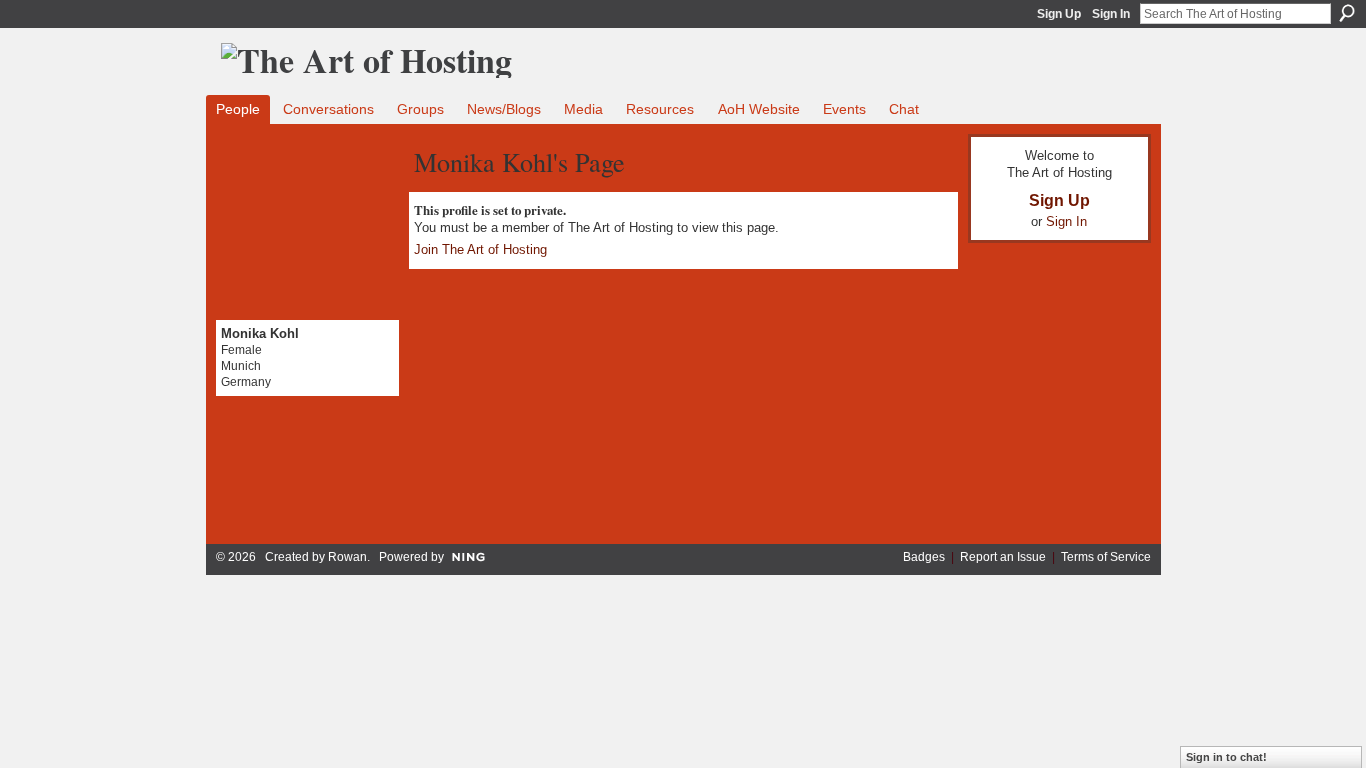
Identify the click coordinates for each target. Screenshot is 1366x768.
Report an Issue (1003, 557)
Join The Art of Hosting (480, 249)
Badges (924, 557)
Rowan (347, 557)
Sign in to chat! (1226, 757)
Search (1347, 13)
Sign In (1111, 14)
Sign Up (1059, 14)
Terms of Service (1106, 557)
